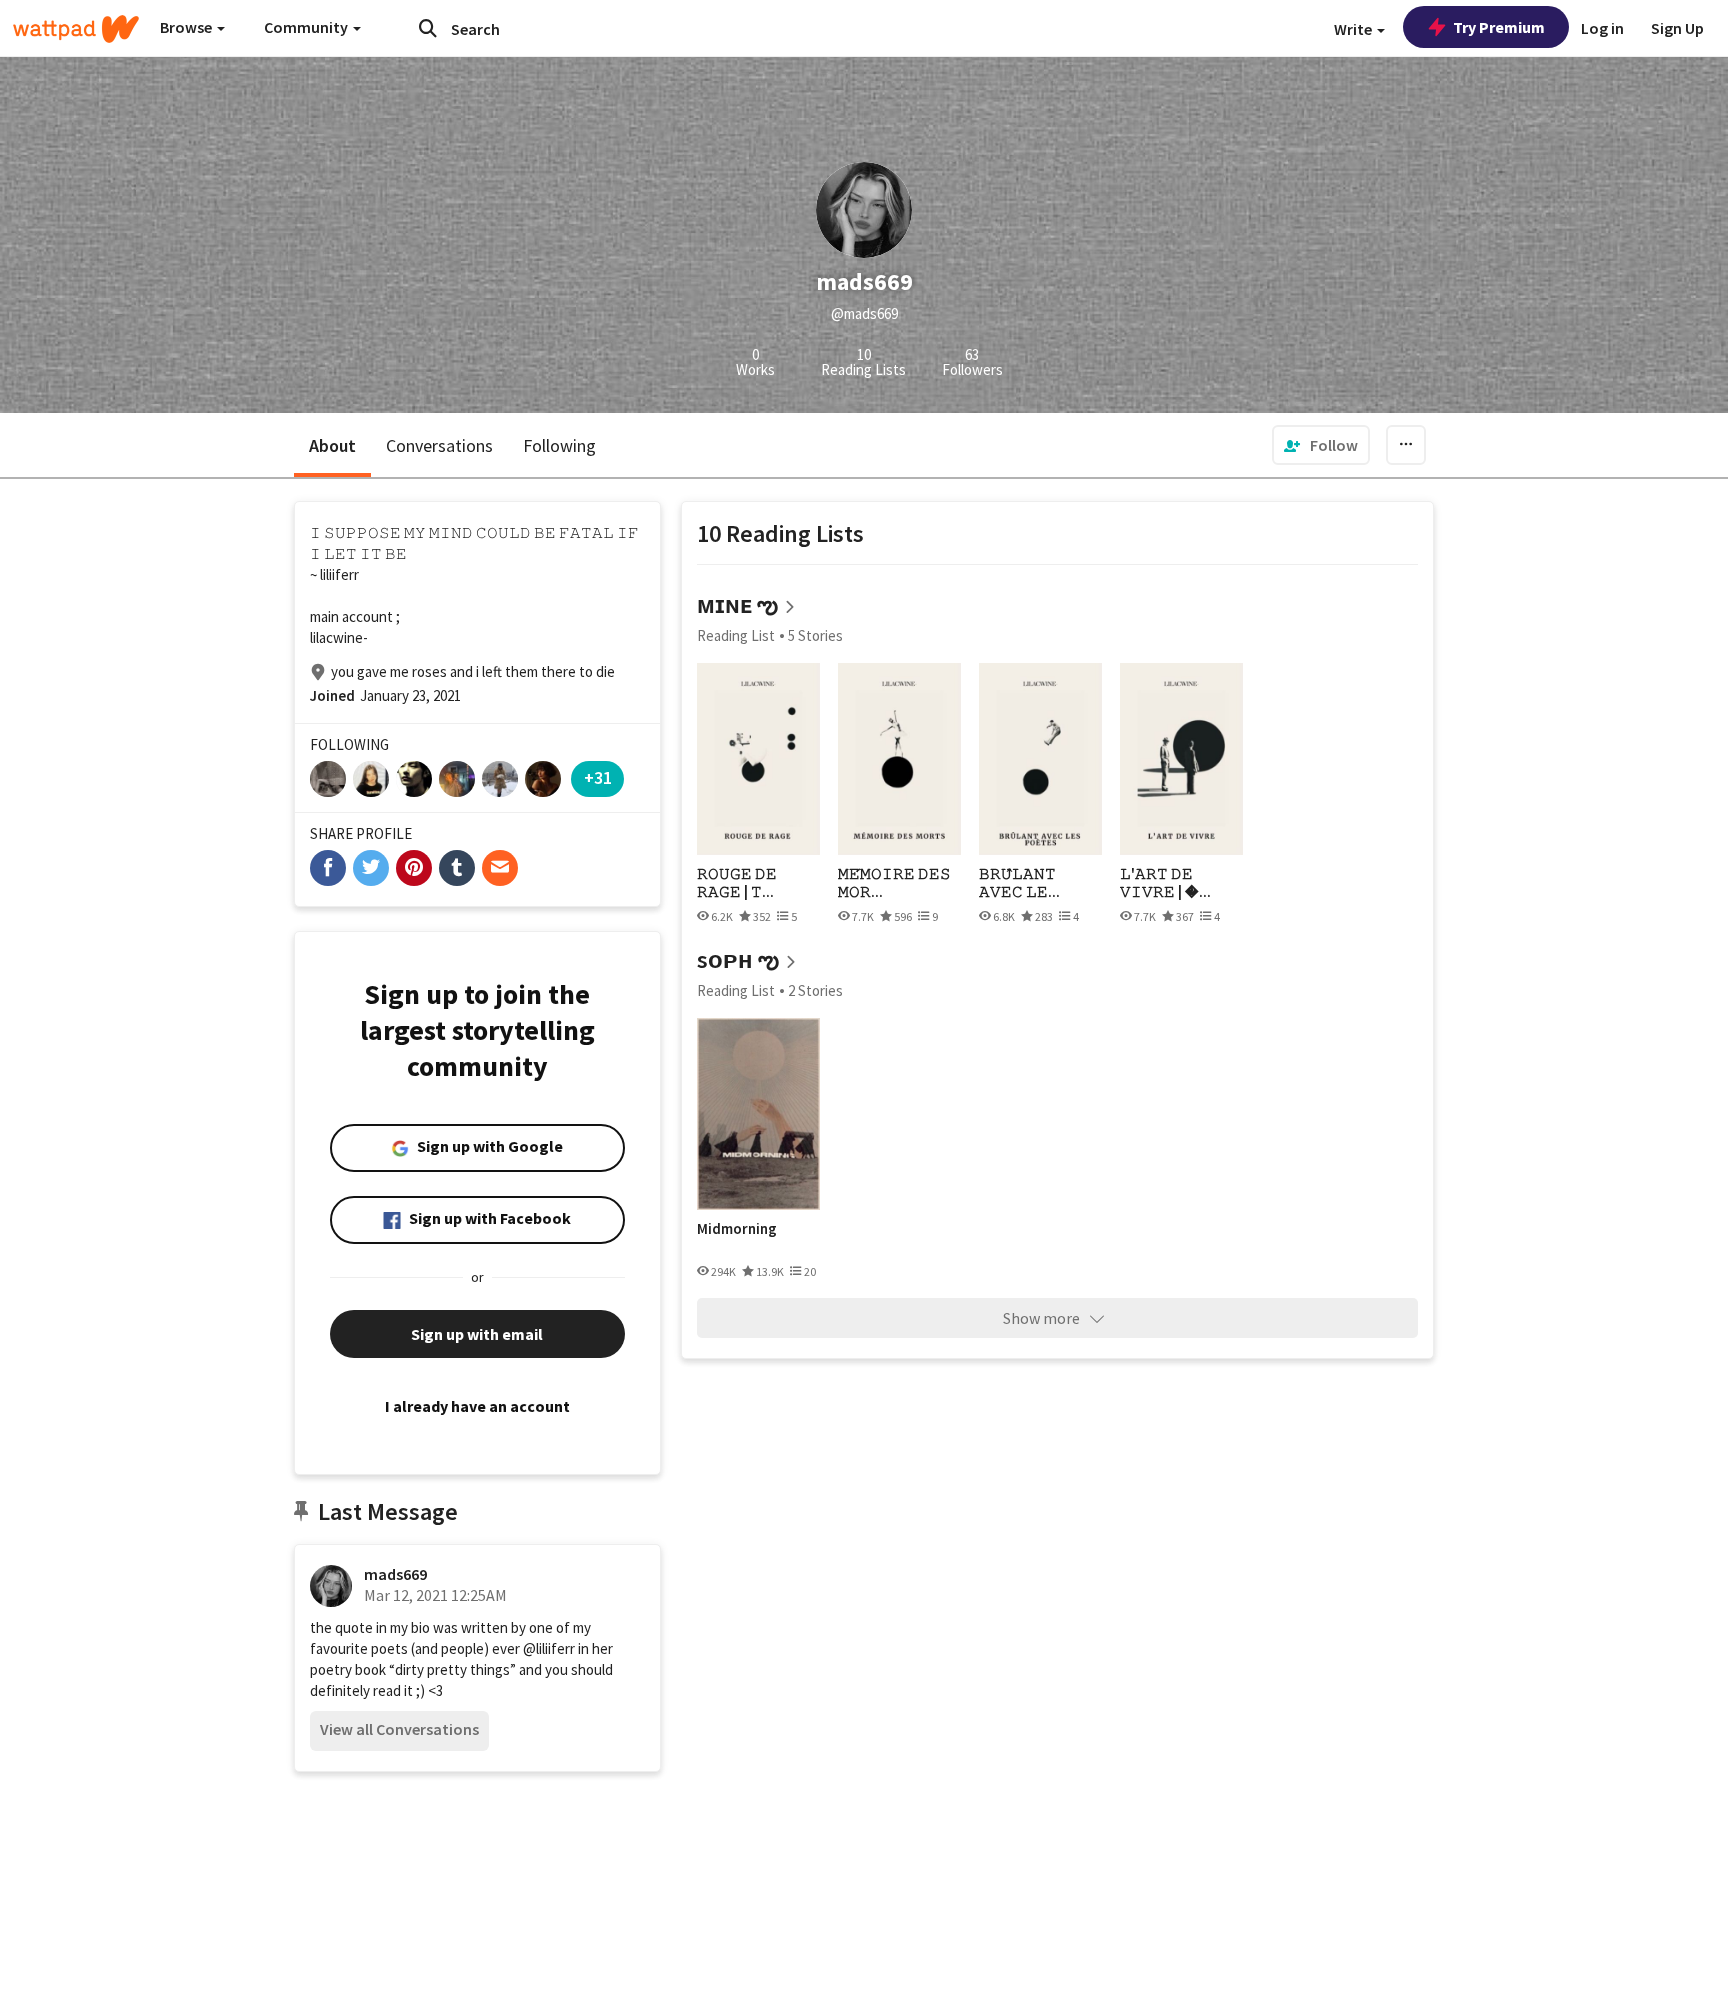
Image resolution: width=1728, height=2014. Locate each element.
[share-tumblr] (457, 868)
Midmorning (737, 1229)
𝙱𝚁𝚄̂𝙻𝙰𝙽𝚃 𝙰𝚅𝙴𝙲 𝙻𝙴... (1019, 882)
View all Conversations (399, 1729)
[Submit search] (428, 28)
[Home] (76, 29)
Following (559, 445)
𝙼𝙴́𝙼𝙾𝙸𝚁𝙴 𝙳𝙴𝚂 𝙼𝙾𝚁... (894, 882)
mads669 (395, 1574)
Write (1354, 29)
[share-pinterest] (414, 868)
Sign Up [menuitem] (1677, 28)
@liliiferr (549, 1648)
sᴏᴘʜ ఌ (738, 959)
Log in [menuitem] (1602, 28)
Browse (187, 27)
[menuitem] (1321, 445)
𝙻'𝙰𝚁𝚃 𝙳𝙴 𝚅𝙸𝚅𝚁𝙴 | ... (1165, 882)
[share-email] (500, 868)
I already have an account (477, 1406)
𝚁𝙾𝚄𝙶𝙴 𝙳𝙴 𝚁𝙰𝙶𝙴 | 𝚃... (737, 882)
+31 (598, 777)
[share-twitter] (371, 868)
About (332, 445)
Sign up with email (477, 1334)
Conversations (439, 445)
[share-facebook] (328, 868)
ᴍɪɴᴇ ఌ (737, 604)
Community (307, 27)
